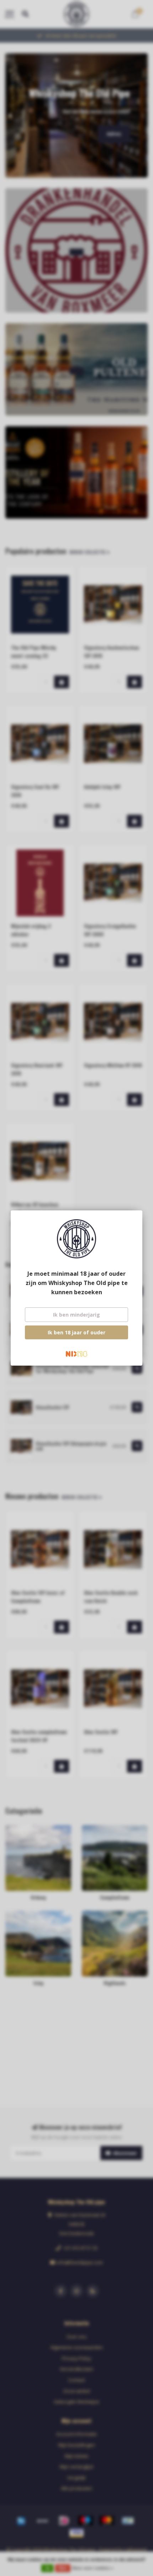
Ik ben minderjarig (76, 1315)
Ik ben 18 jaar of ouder (76, 1332)
